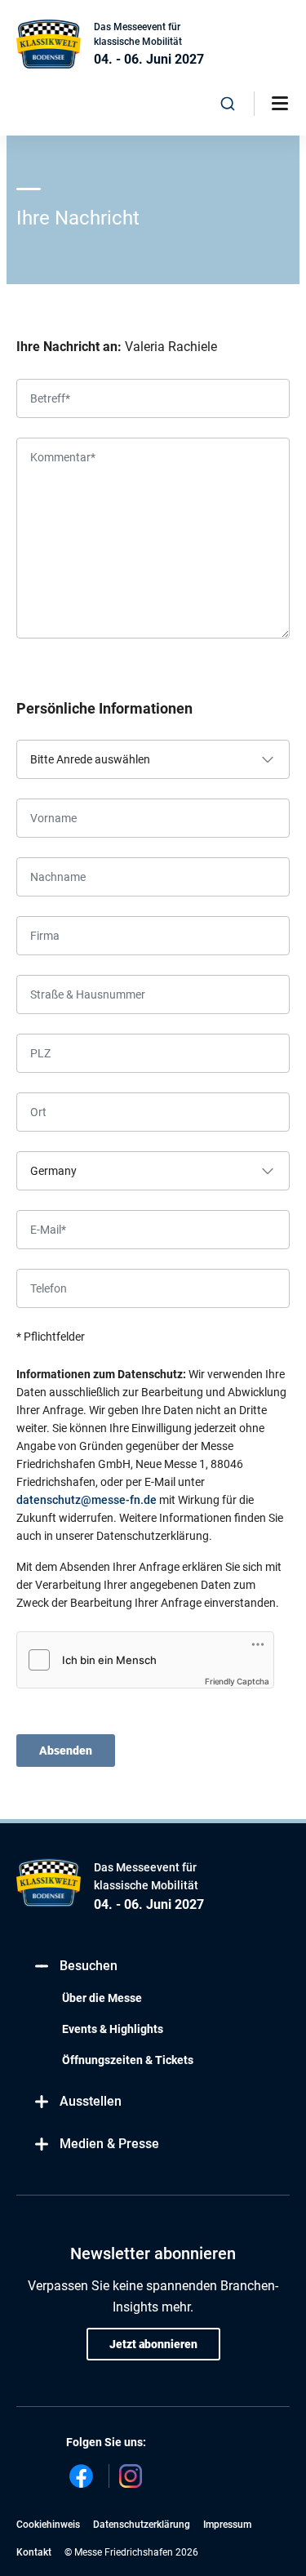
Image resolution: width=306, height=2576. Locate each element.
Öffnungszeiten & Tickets (128, 2060)
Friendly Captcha (237, 1681)
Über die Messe (102, 1998)
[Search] (228, 104)
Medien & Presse (109, 2144)
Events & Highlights (113, 2029)
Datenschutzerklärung (142, 2525)
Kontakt (34, 2552)
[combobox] (228, 104)
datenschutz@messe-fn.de (86, 1500)
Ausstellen (91, 2101)
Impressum (227, 2525)
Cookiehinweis (48, 2525)
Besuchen (89, 1966)
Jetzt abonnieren (153, 2344)
